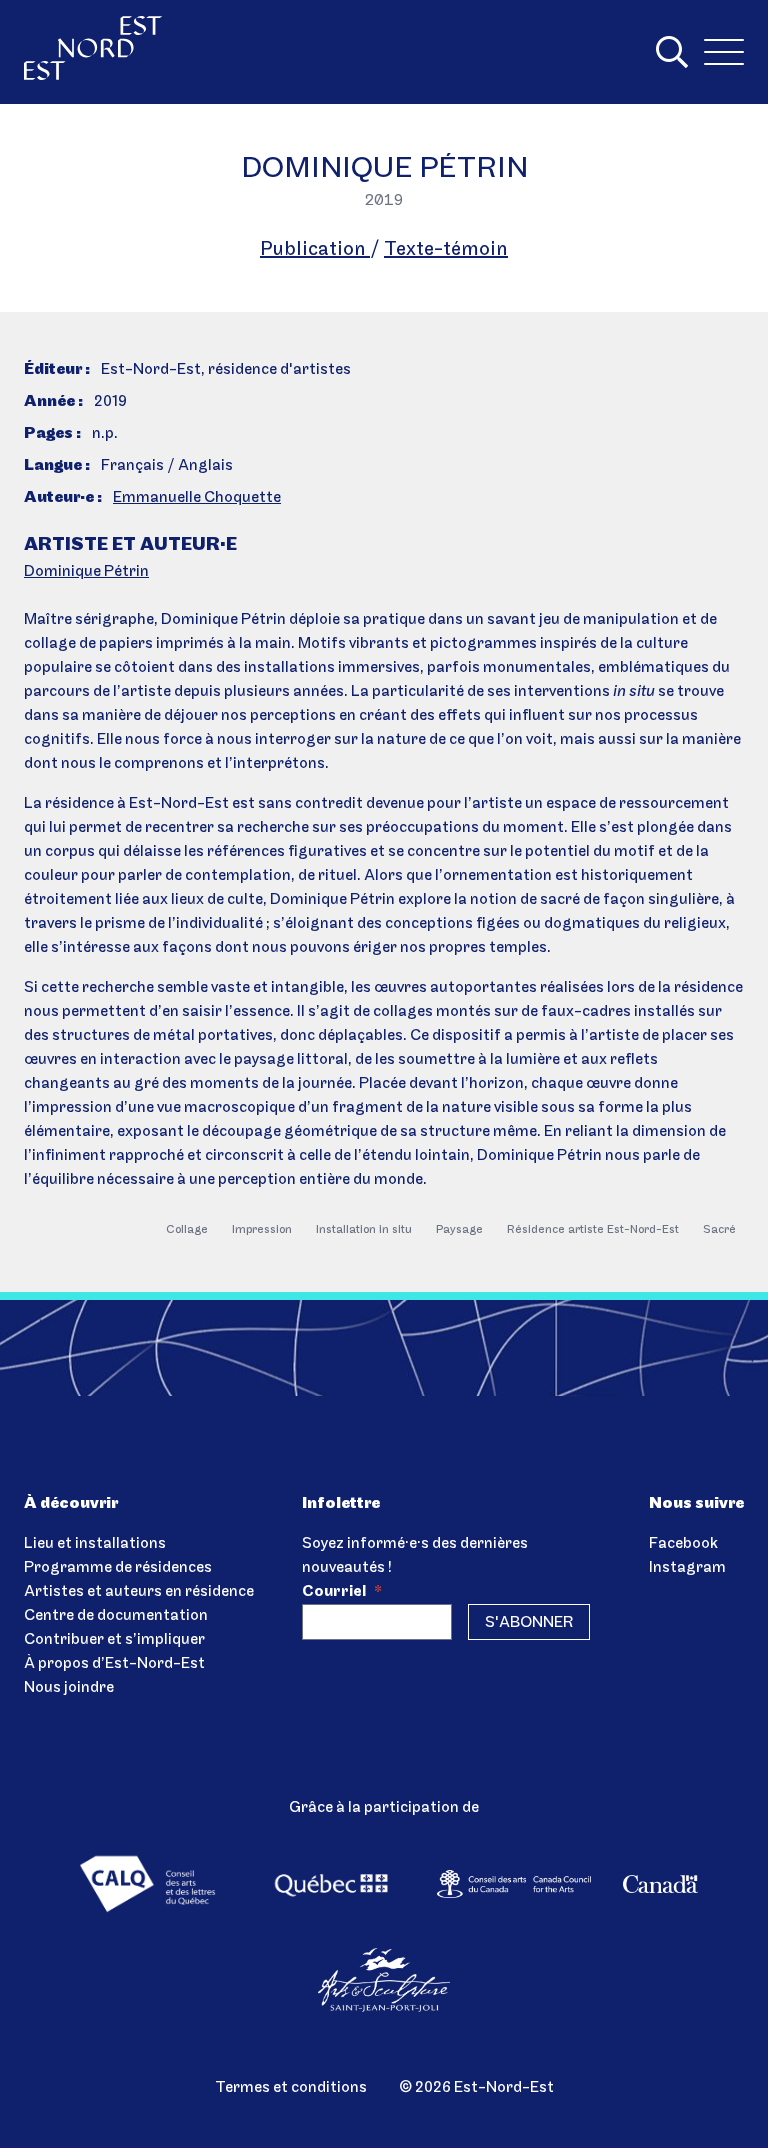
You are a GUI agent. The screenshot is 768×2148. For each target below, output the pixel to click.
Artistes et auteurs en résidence (139, 1592)
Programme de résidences (118, 1568)
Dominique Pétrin (86, 572)
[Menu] (724, 52)
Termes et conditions (291, 2088)
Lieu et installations (95, 1544)
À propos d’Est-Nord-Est (114, 1664)
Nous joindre (69, 1688)
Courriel (342, 1592)
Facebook (683, 1544)
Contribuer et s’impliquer (114, 1640)
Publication (315, 250)
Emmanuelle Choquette (197, 498)
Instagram (687, 1568)
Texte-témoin (446, 250)
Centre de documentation (116, 1616)
